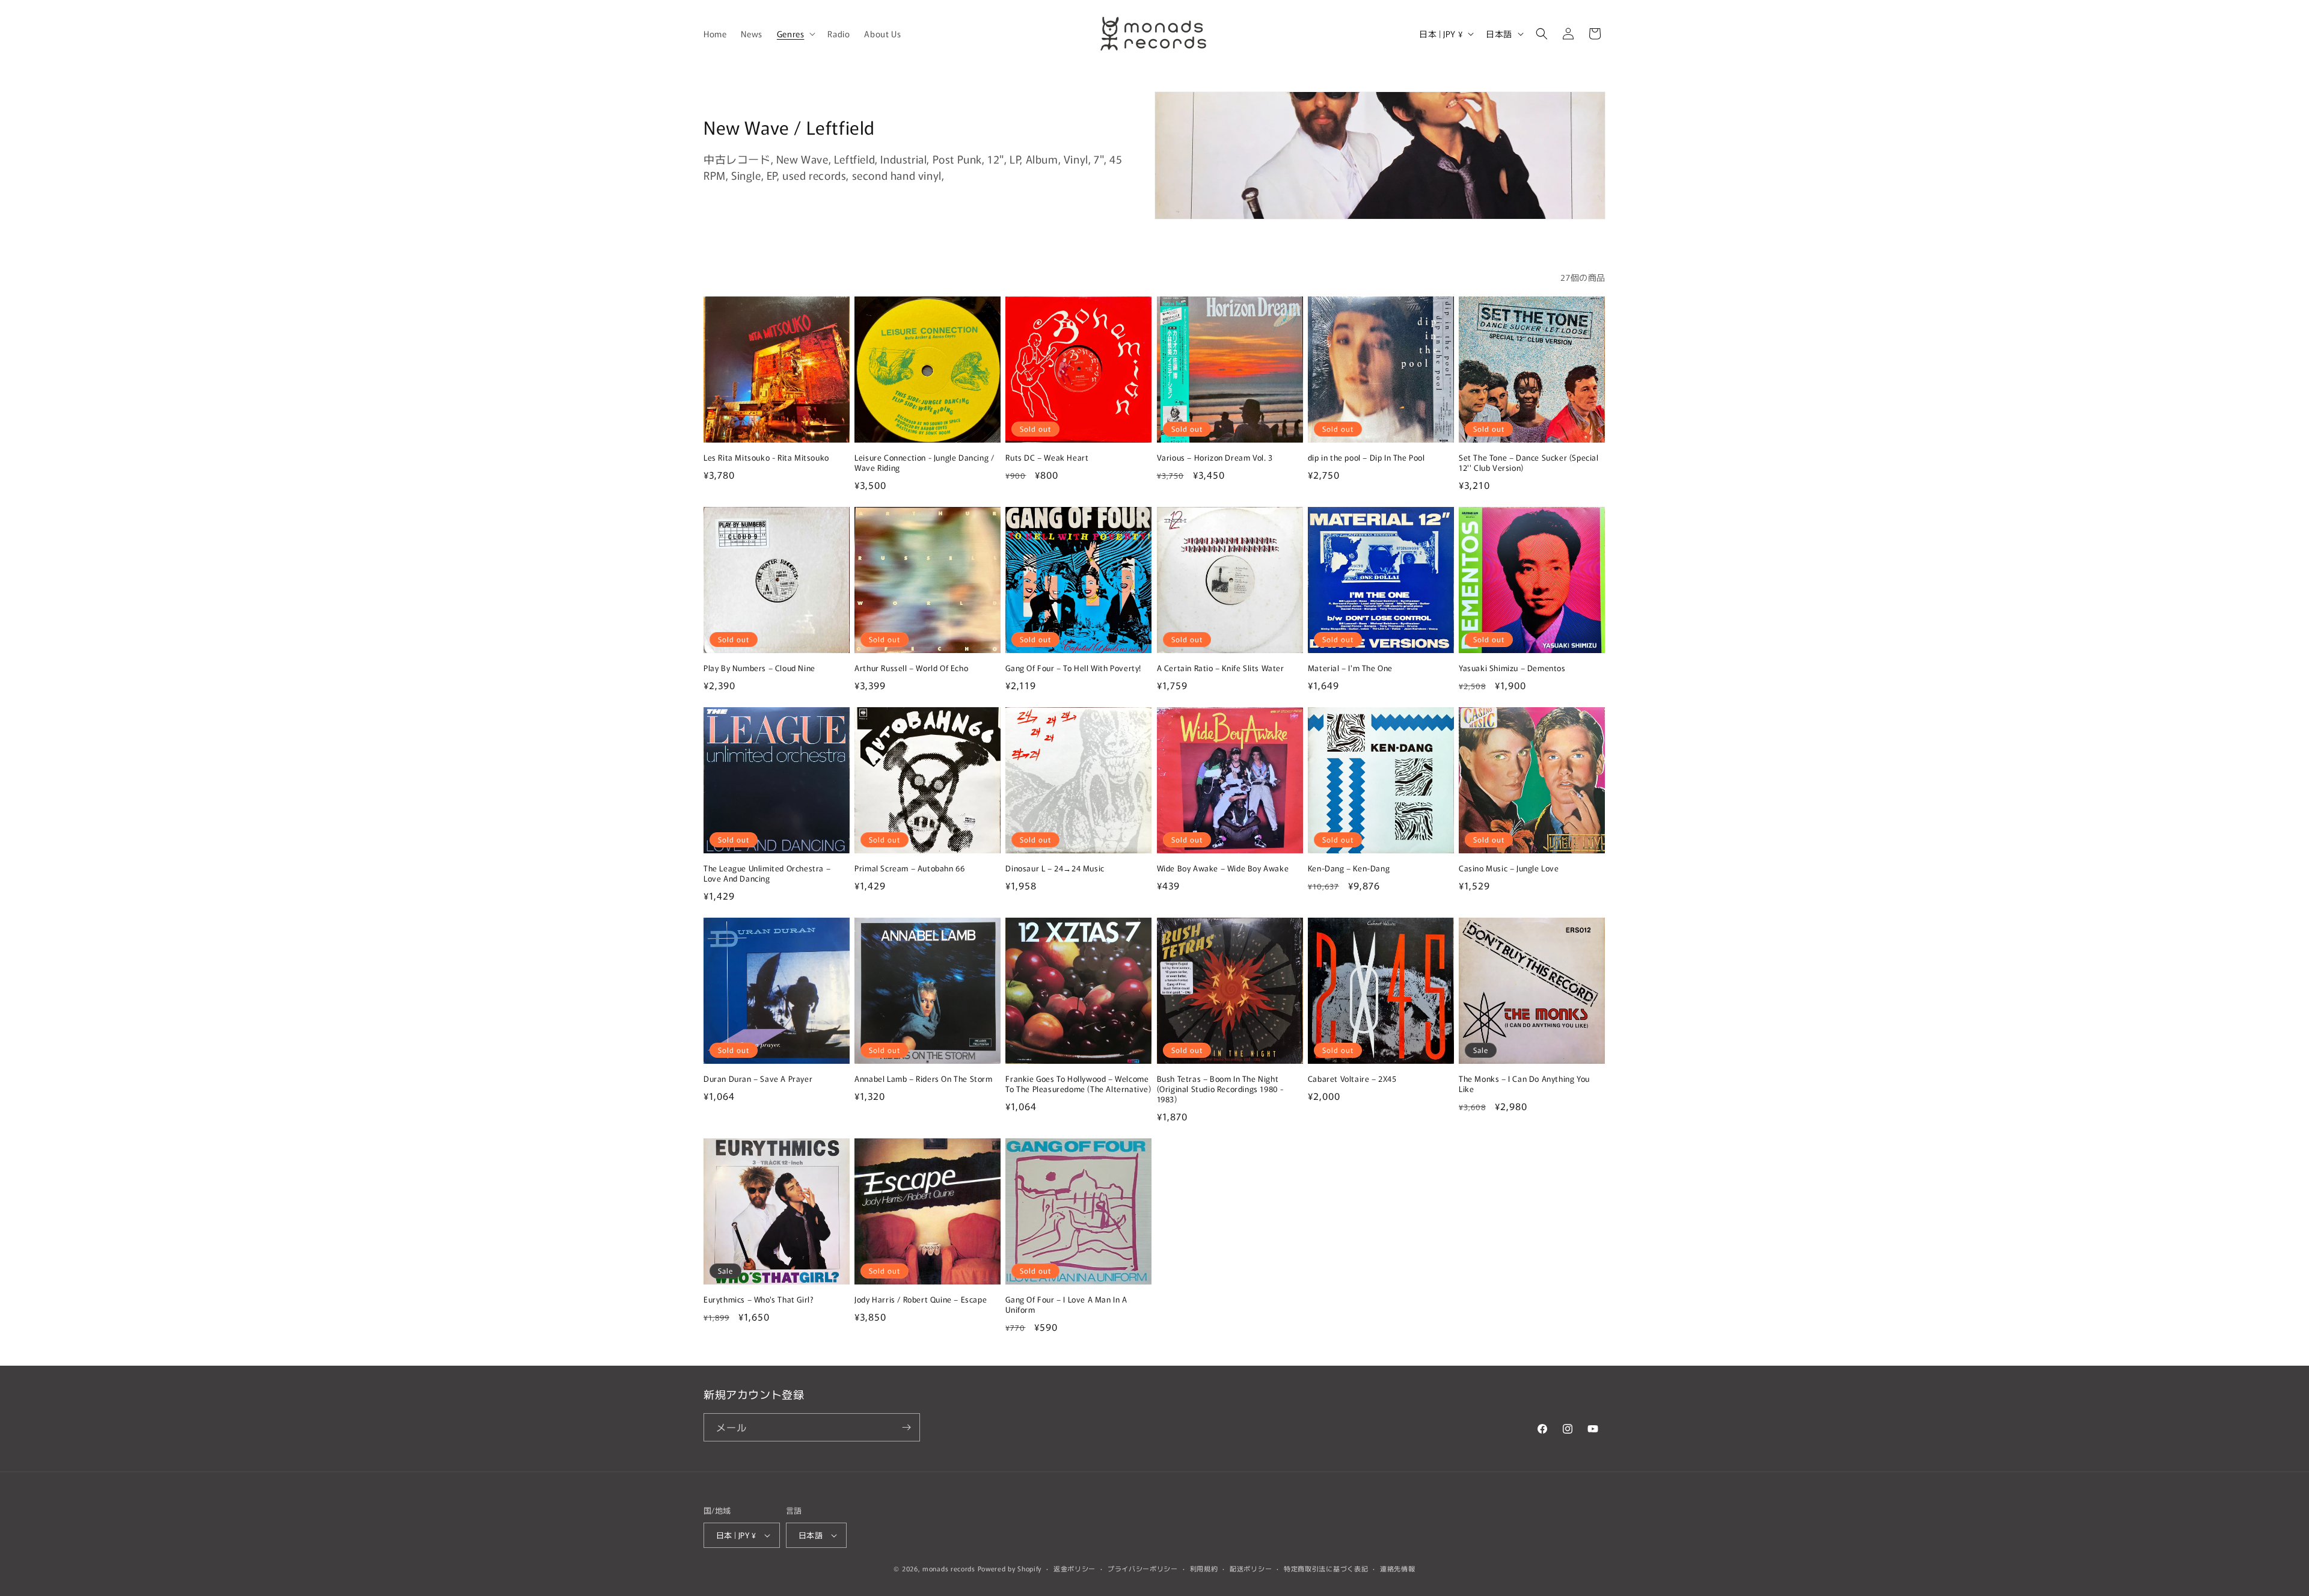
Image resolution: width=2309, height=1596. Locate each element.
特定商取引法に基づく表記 (1326, 1568)
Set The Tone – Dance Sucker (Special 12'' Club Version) (1529, 463)
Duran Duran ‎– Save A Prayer (758, 1079)
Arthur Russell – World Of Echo (911, 668)
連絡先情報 (1398, 1568)
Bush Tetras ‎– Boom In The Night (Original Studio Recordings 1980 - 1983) (1220, 1089)
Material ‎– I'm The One (1350, 668)
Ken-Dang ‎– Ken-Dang (1349, 869)
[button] (795, 34)
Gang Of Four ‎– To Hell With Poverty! (1073, 668)
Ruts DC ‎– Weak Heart (1047, 458)
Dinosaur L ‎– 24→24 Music (1055, 869)
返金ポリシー (1075, 1568)
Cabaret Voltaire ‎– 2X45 (1352, 1079)
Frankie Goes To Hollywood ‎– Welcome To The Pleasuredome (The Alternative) (1078, 1084)
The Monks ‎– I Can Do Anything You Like (1524, 1084)
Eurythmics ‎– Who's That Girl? (759, 1300)
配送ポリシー (1251, 1568)
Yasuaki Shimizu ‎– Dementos (1512, 668)
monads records (949, 1568)
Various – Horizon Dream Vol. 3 (1215, 458)
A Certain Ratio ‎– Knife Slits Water (1221, 668)
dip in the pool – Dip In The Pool (1366, 458)
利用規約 (1204, 1568)
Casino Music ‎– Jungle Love (1509, 869)
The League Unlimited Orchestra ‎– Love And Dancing (767, 874)
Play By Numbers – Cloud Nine (759, 668)
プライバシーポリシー (1143, 1568)
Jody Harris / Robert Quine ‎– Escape (921, 1300)
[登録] (906, 1427)
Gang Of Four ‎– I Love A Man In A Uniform (1066, 1305)
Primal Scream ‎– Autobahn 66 (909, 869)
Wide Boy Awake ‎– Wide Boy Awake (1223, 869)
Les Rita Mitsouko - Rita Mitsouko (766, 458)
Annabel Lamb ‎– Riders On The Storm (923, 1079)
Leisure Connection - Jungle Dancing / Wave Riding (924, 463)
